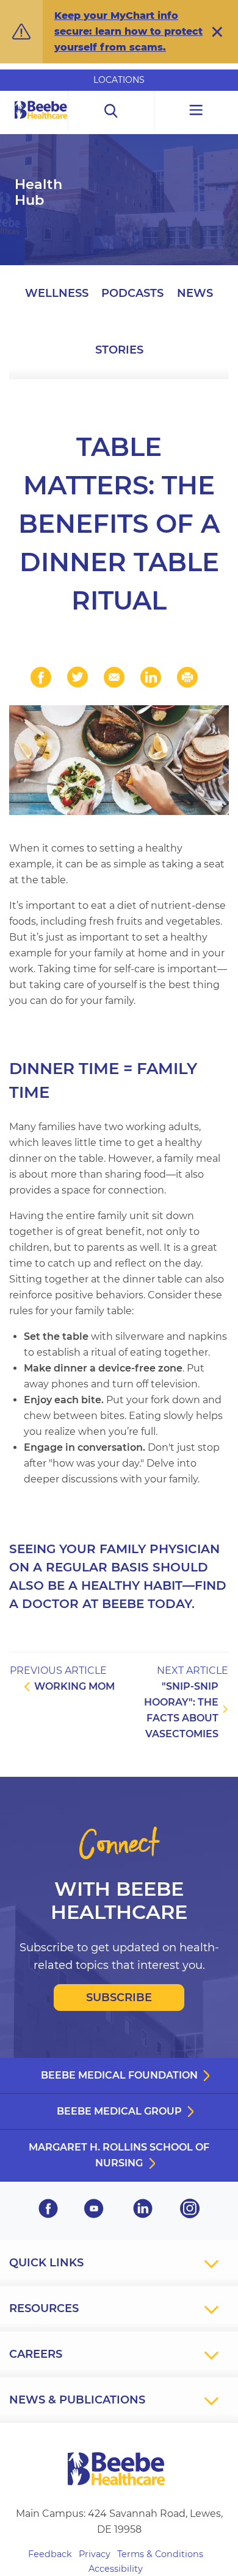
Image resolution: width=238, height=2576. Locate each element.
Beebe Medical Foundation (119, 2075)
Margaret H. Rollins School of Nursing (119, 2155)
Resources (44, 2308)
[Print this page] (187, 677)
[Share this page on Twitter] (78, 677)
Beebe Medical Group (119, 2111)
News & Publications (77, 2400)
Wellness (57, 293)
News (195, 293)
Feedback (50, 2554)
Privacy (95, 2554)
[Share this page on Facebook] (41, 677)
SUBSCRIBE (119, 1998)
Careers (36, 2354)
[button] (217, 32)
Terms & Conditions (160, 2554)
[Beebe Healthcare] (41, 123)
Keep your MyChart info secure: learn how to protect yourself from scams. (128, 31)
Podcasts (132, 293)
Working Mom (74, 1686)
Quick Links (46, 2263)
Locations (119, 80)
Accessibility (116, 2569)
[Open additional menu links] (196, 111)
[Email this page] (114, 677)
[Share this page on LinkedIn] (151, 677)
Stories (119, 350)
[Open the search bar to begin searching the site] (111, 111)
